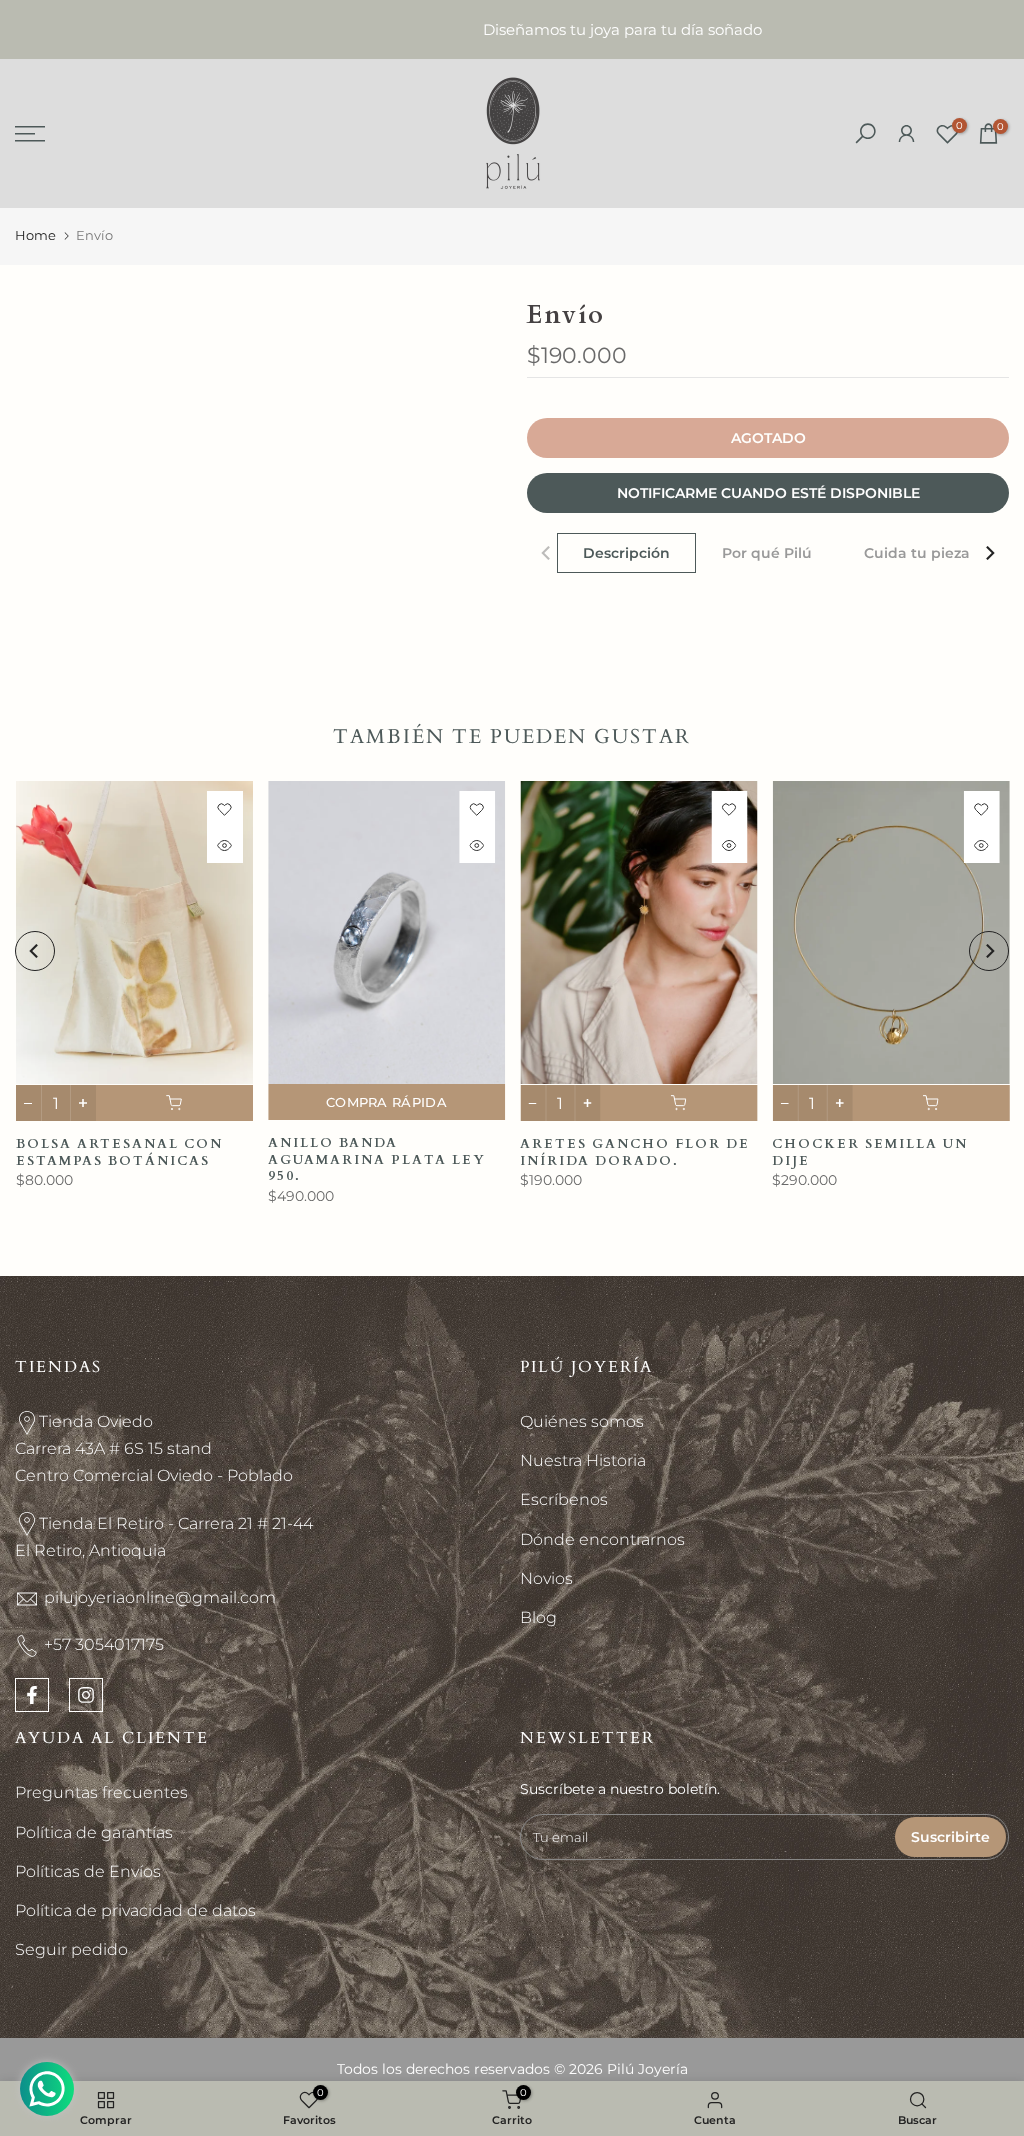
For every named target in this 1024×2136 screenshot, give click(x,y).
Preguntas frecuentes (101, 1792)
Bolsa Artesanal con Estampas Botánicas (118, 1152)
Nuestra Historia (583, 1460)
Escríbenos (564, 1499)
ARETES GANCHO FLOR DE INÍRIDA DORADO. (635, 1152)
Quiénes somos (582, 1421)
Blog (538, 1617)
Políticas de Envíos (88, 1871)
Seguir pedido (71, 1949)
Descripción (626, 553)
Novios (546, 1578)
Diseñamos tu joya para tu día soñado (512, 29)
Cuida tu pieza (917, 553)
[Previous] (547, 553)
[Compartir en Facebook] (32, 1695)
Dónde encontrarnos (602, 1539)
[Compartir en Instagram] (86, 1695)
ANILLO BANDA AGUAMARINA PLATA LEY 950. (376, 1159)
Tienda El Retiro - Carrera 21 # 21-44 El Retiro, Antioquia (164, 1537)
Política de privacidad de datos (135, 1910)
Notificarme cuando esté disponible (768, 493)
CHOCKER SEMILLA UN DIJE (870, 1152)
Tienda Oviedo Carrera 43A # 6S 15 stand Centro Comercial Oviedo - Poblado (154, 1448)
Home (35, 235)
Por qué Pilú (767, 553)
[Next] (989, 553)
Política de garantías (94, 1832)
